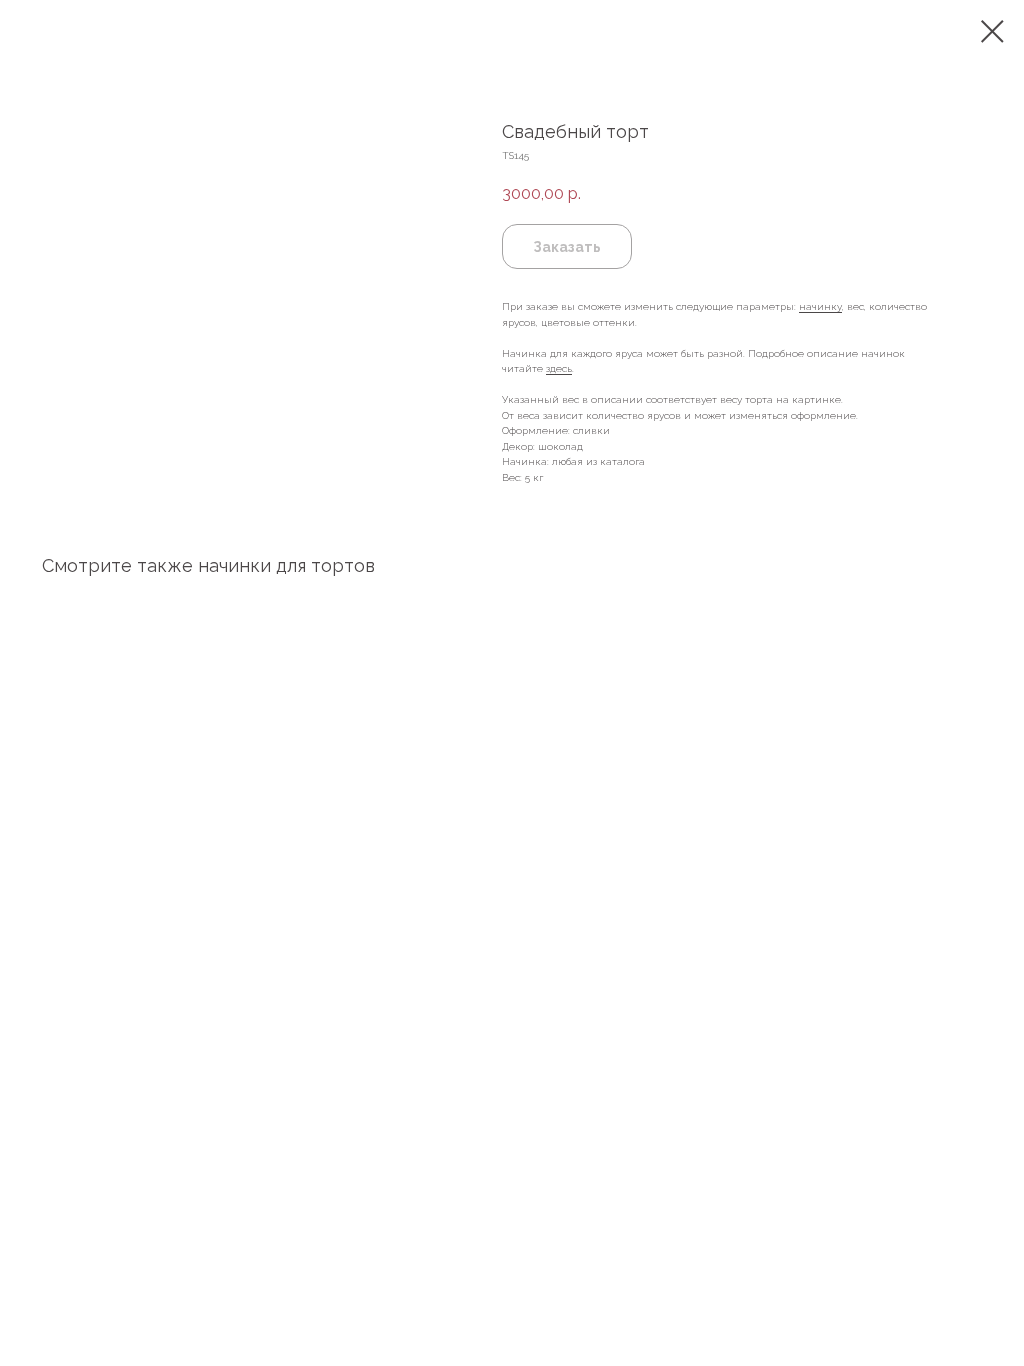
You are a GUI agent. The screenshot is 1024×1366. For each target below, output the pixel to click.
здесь (559, 368)
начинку (820, 306)
